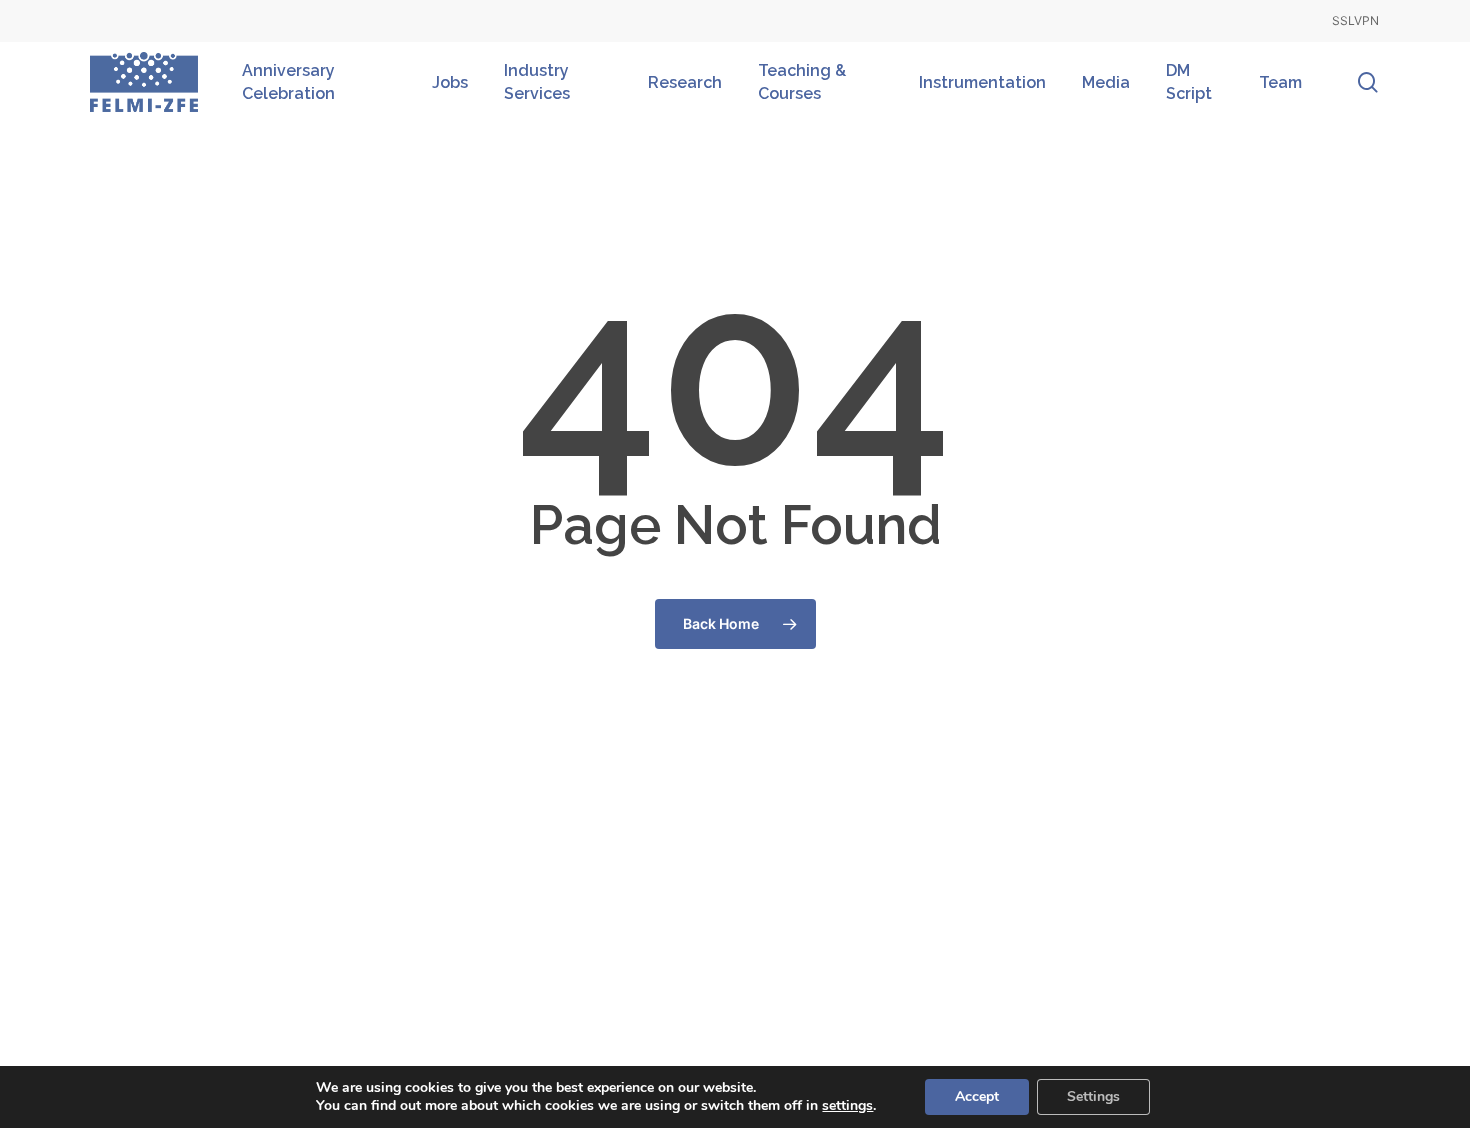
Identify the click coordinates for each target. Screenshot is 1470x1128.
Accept (977, 1096)
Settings (1093, 1096)
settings (847, 1106)
